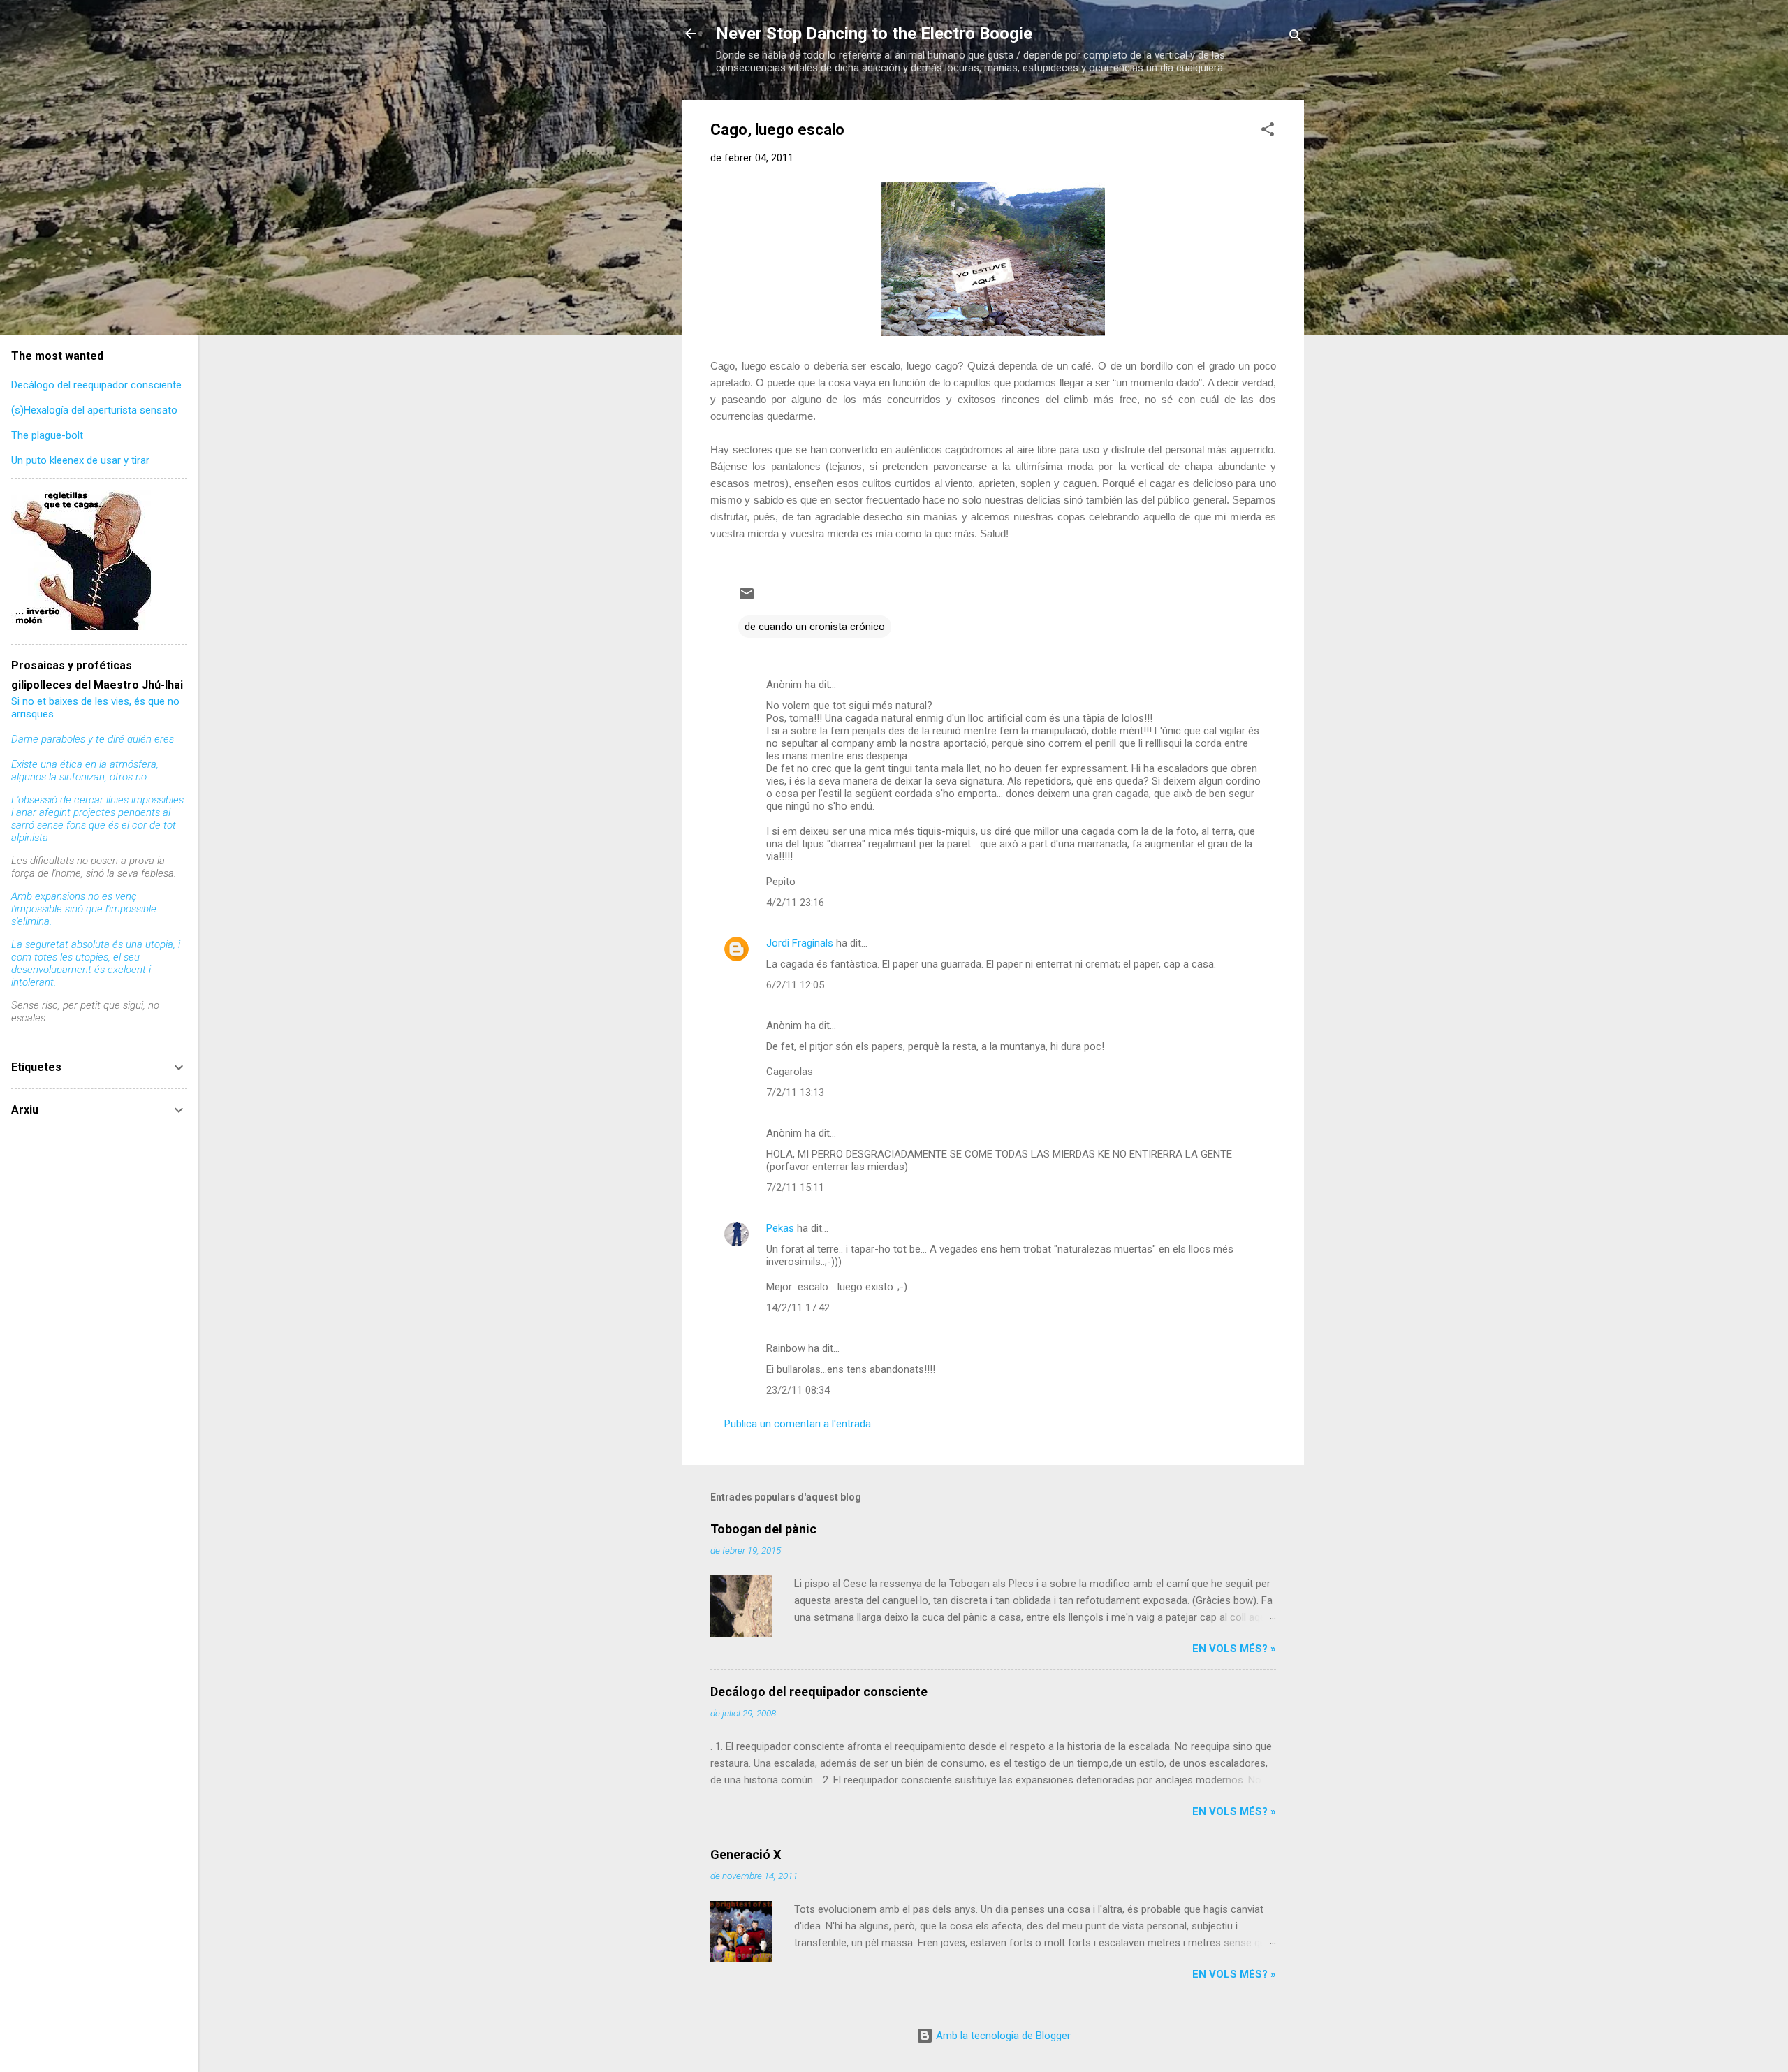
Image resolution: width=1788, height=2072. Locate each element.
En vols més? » (1234, 1649)
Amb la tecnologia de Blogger (1002, 2036)
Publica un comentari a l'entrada (798, 1424)
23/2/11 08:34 (798, 1390)
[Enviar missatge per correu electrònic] (747, 599)
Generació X (746, 1854)
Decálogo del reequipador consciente (819, 1692)
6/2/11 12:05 (795, 985)
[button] (1268, 132)
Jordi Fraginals (800, 943)
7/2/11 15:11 (795, 1188)
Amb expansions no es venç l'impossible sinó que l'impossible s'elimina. (84, 909)
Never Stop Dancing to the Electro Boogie (874, 34)
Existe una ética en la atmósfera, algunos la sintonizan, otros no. (85, 771)
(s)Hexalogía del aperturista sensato (94, 410)
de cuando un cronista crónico (815, 627)
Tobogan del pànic (763, 1529)
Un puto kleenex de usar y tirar (80, 460)
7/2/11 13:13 (795, 1093)
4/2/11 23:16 (795, 903)
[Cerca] (1296, 38)
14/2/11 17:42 (798, 1308)
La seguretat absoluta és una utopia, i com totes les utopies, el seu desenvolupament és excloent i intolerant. (96, 963)
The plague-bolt (47, 435)
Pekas (780, 1228)
